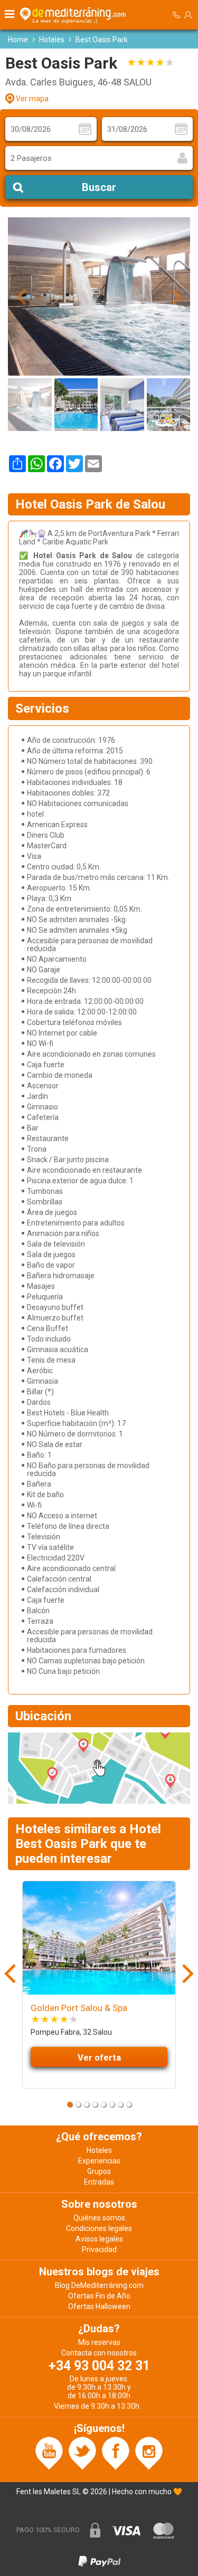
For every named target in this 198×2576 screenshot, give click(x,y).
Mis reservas (99, 2342)
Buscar (99, 187)
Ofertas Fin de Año (99, 2296)
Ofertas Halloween (99, 2306)
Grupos (99, 2171)
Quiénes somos (99, 2218)
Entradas (99, 2182)
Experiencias (99, 2161)
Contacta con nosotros (99, 2353)
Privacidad (99, 2249)
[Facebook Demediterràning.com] (116, 2453)
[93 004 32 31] (176, 15)
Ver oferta (99, 2057)
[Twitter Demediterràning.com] (82, 2453)
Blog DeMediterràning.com (99, 2285)
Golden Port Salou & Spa (79, 2008)
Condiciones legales (99, 2228)
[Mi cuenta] (188, 15)
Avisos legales (99, 2239)
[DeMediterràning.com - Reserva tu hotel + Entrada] (74, 15)
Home (18, 40)
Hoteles (52, 40)
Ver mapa (32, 99)
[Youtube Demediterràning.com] (49, 2453)
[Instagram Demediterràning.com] (149, 2453)
